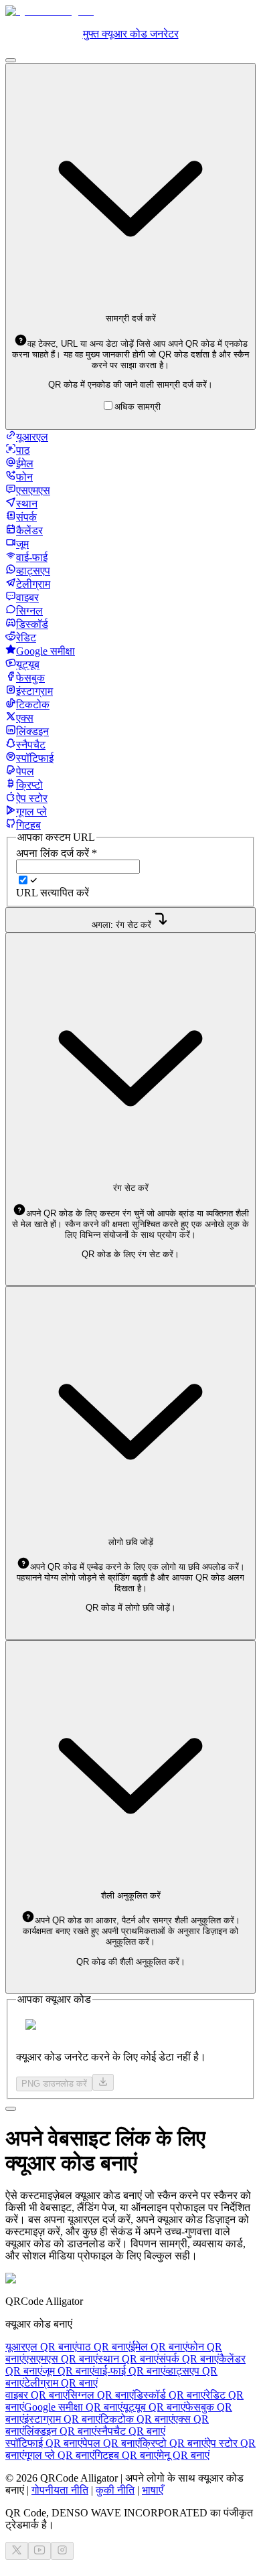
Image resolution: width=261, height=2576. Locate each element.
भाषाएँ (153, 2490)
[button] (130, 354)
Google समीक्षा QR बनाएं (73, 2407)
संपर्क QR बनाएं (189, 2359)
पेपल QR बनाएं (111, 2443)
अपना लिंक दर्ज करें (57, 853)
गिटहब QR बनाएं (126, 2455)
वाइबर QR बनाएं (36, 2395)
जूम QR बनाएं (68, 2371)
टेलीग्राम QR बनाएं (61, 2383)
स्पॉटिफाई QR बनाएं (44, 2443)
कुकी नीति (115, 2490)
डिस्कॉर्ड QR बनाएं (170, 2395)
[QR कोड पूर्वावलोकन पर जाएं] (11, 2109)
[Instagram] (62, 2551)
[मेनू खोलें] (11, 60)
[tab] (27, 437)
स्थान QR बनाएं (128, 2359)
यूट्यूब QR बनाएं (154, 2407)
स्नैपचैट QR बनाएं (131, 2431)
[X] (17, 2551)
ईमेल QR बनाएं (159, 2347)
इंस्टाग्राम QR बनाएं (62, 2419)
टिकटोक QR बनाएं (137, 2419)
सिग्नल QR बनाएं (101, 2395)
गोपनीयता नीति (60, 2490)
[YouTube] (39, 2551)
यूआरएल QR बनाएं (41, 2347)
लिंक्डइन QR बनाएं (60, 2431)
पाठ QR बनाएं (104, 2347)
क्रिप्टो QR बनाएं (173, 2443)
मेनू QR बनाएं (184, 2455)
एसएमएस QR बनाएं (61, 2359)
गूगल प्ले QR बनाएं (59, 2455)
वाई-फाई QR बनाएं (130, 2371)
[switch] (23, 880)
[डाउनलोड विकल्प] (103, 2082)
